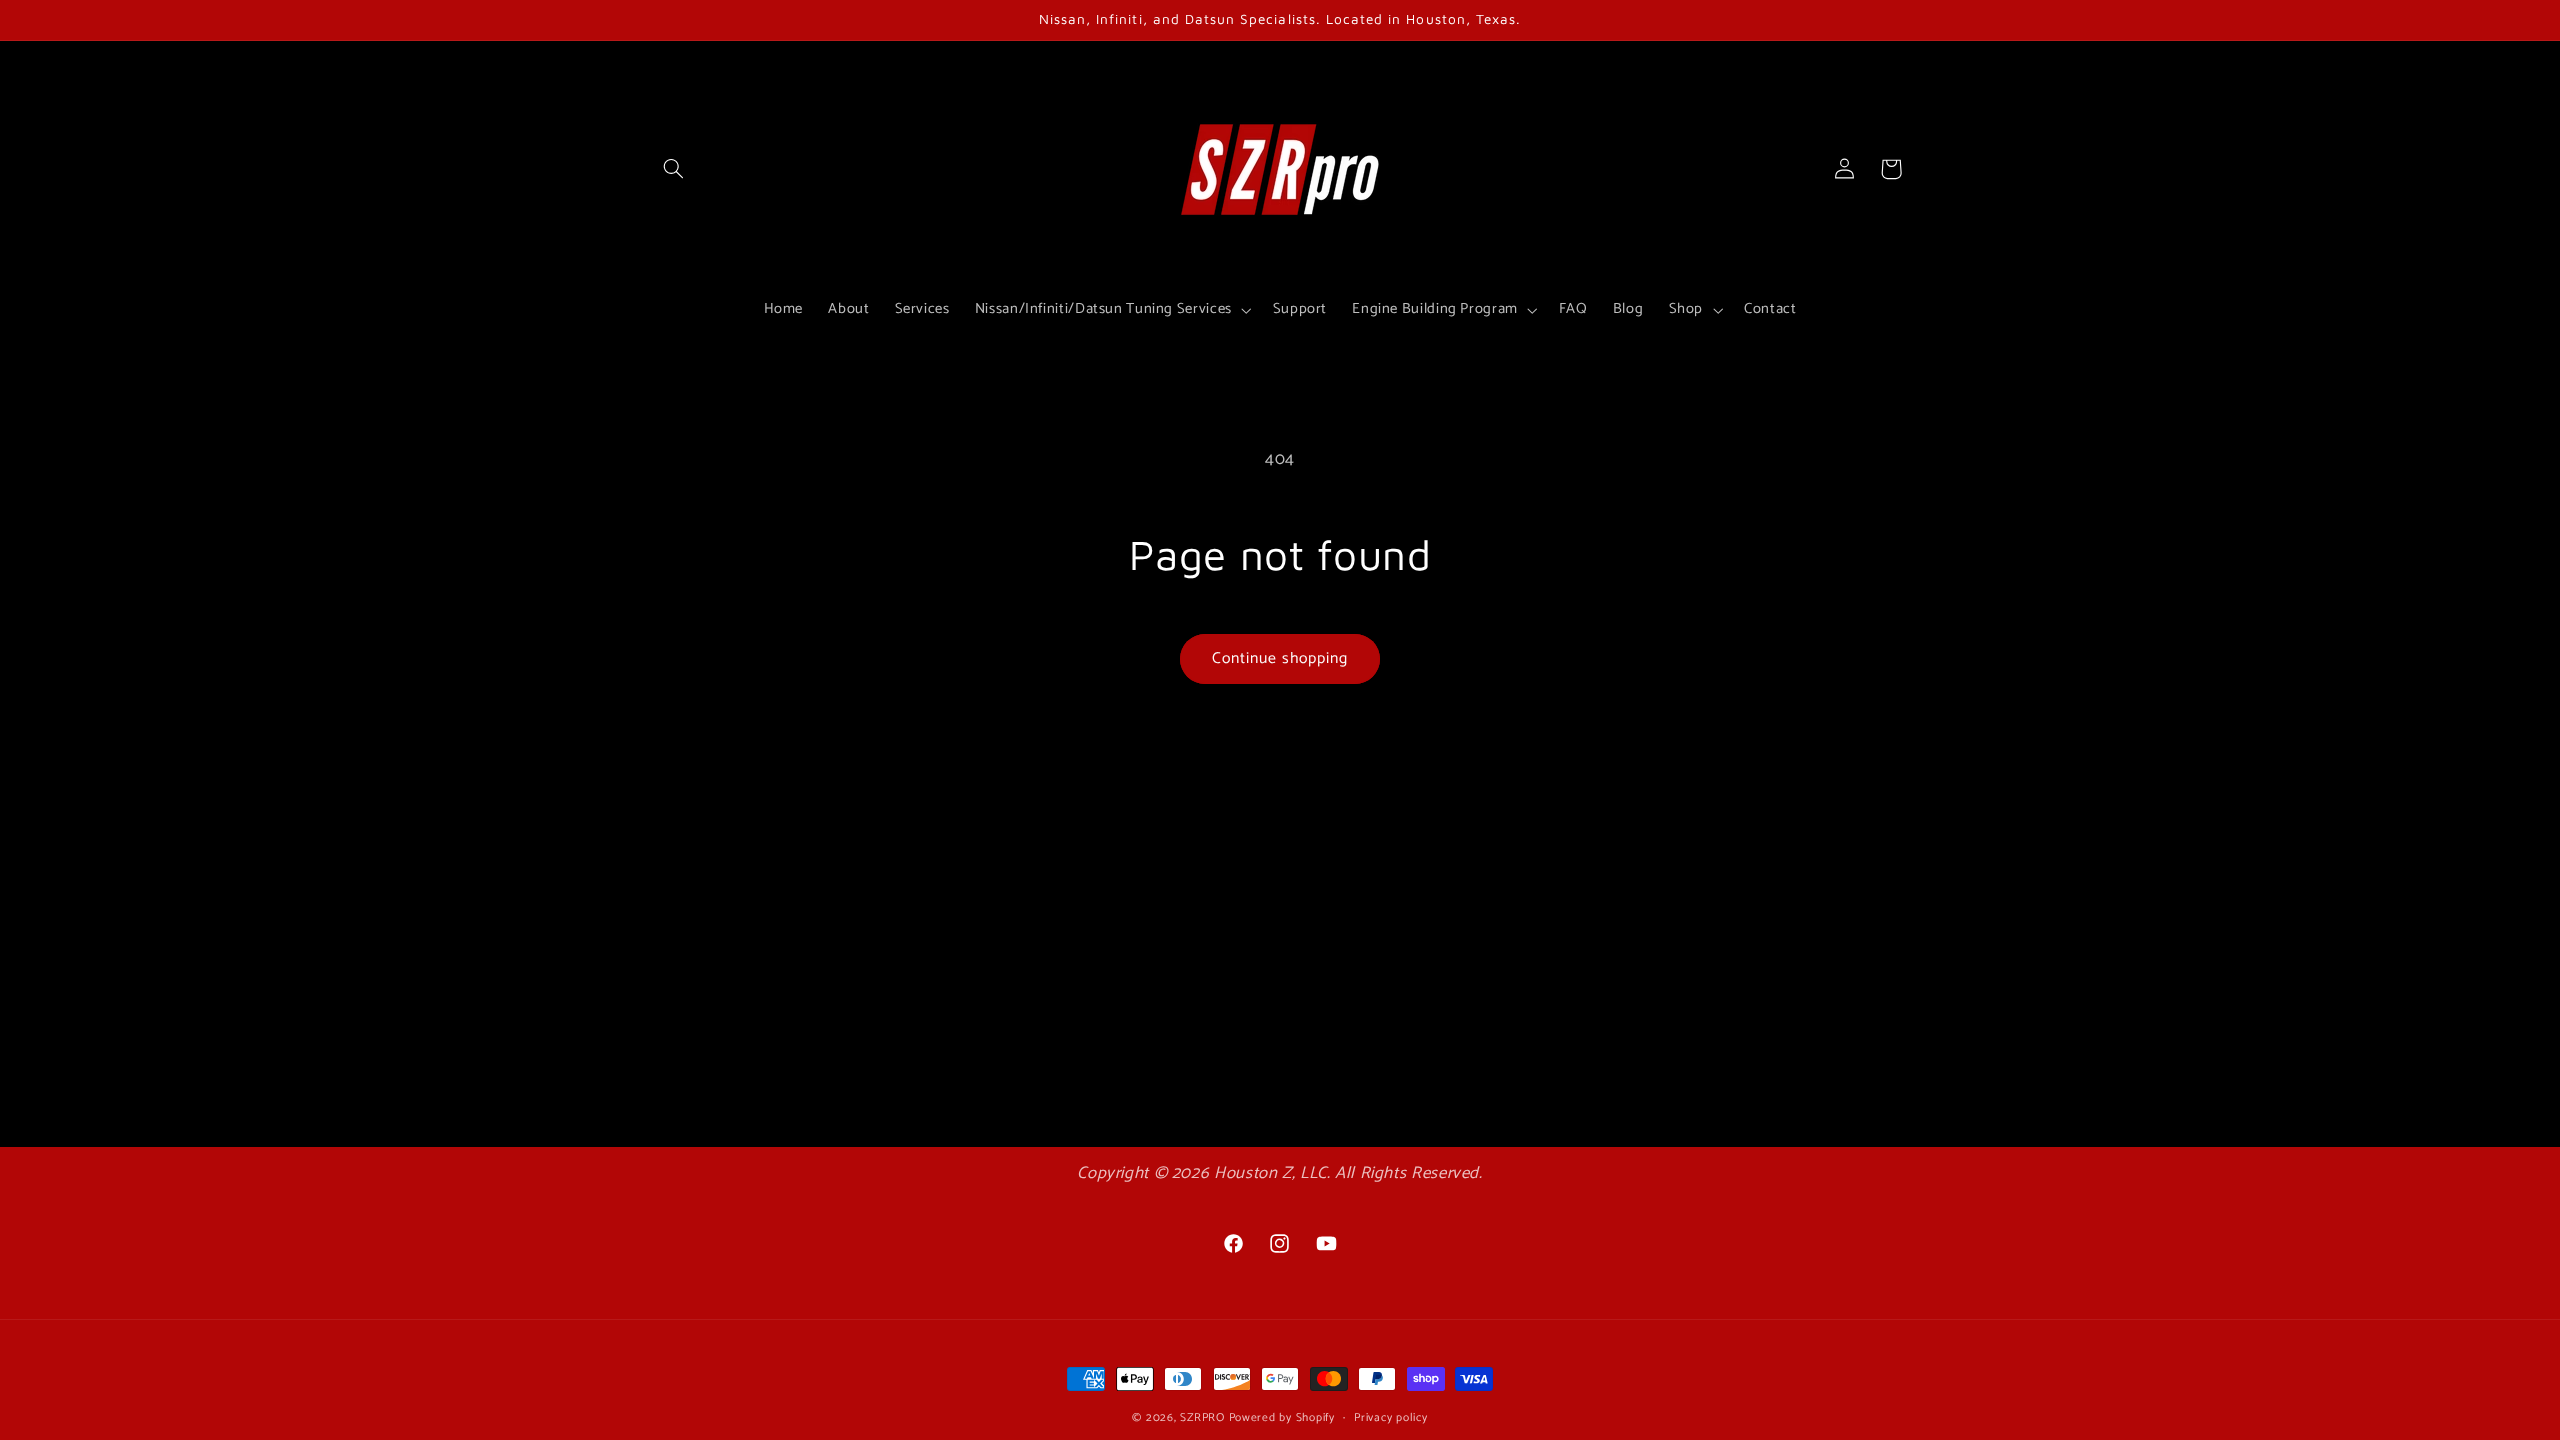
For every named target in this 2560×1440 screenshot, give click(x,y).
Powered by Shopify (1282, 1417)
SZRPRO (1202, 1417)
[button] (673, 169)
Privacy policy (1390, 1417)
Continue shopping (1280, 659)
